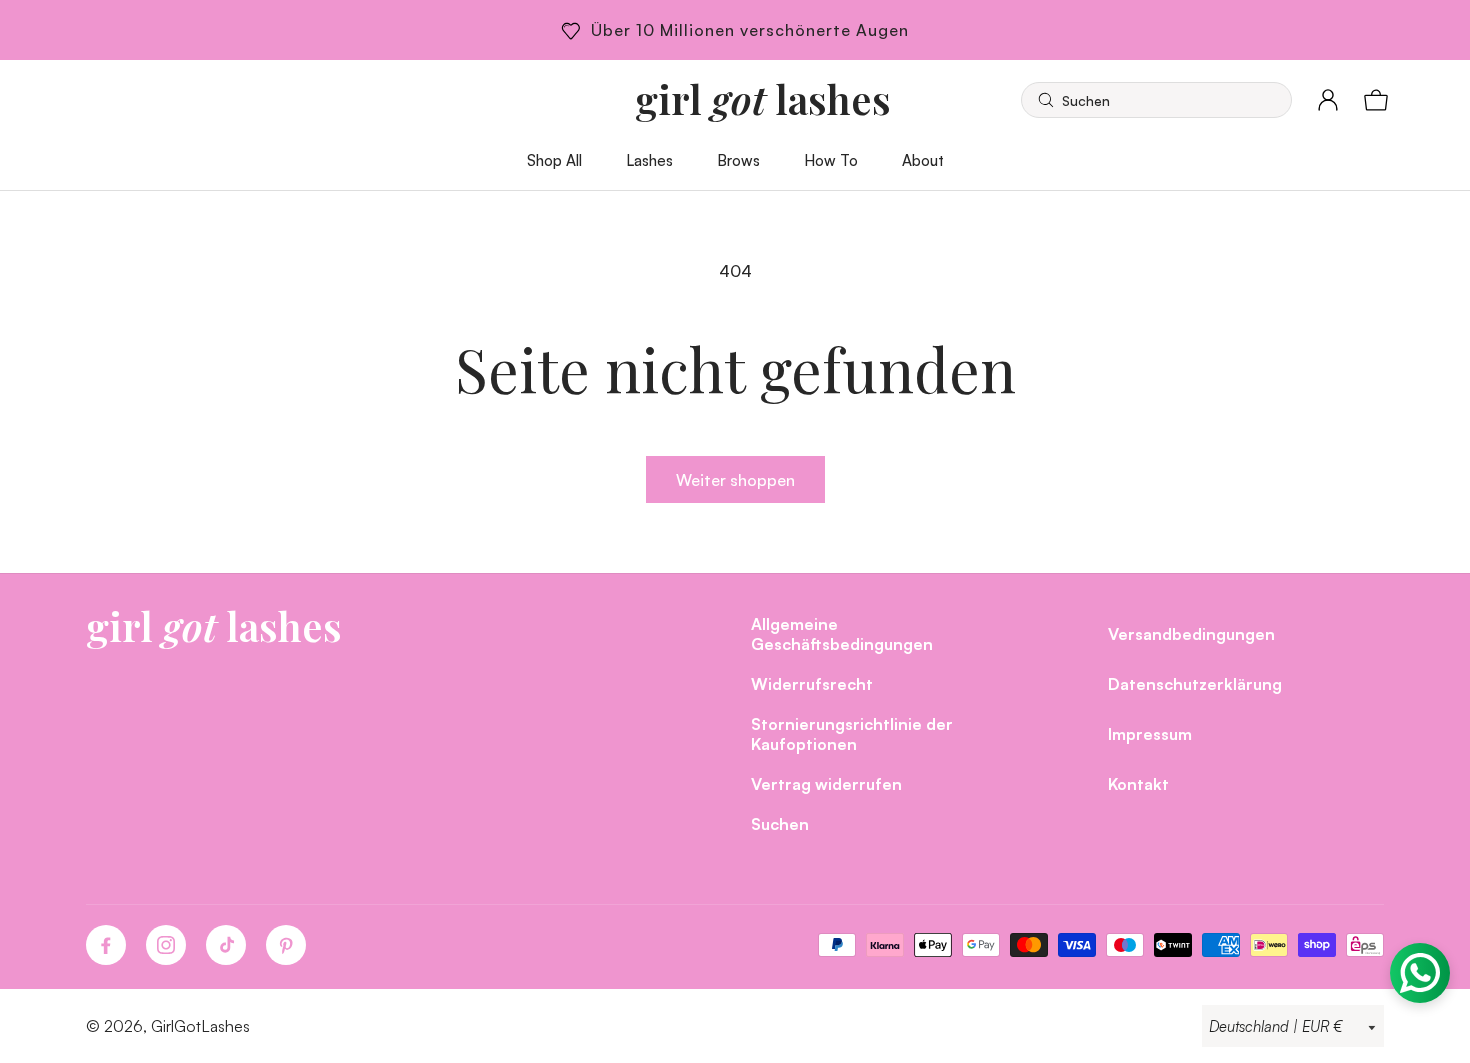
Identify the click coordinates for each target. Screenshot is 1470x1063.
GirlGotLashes (200, 1026)
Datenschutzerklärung (1195, 683)
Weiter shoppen (735, 479)
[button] (1156, 100)
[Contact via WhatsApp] (1420, 973)
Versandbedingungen (1191, 633)
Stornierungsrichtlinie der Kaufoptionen (852, 733)
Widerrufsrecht (812, 683)
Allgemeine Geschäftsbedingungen (842, 633)
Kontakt (1138, 783)
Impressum (1150, 733)
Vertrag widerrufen (826, 783)
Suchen (780, 823)
